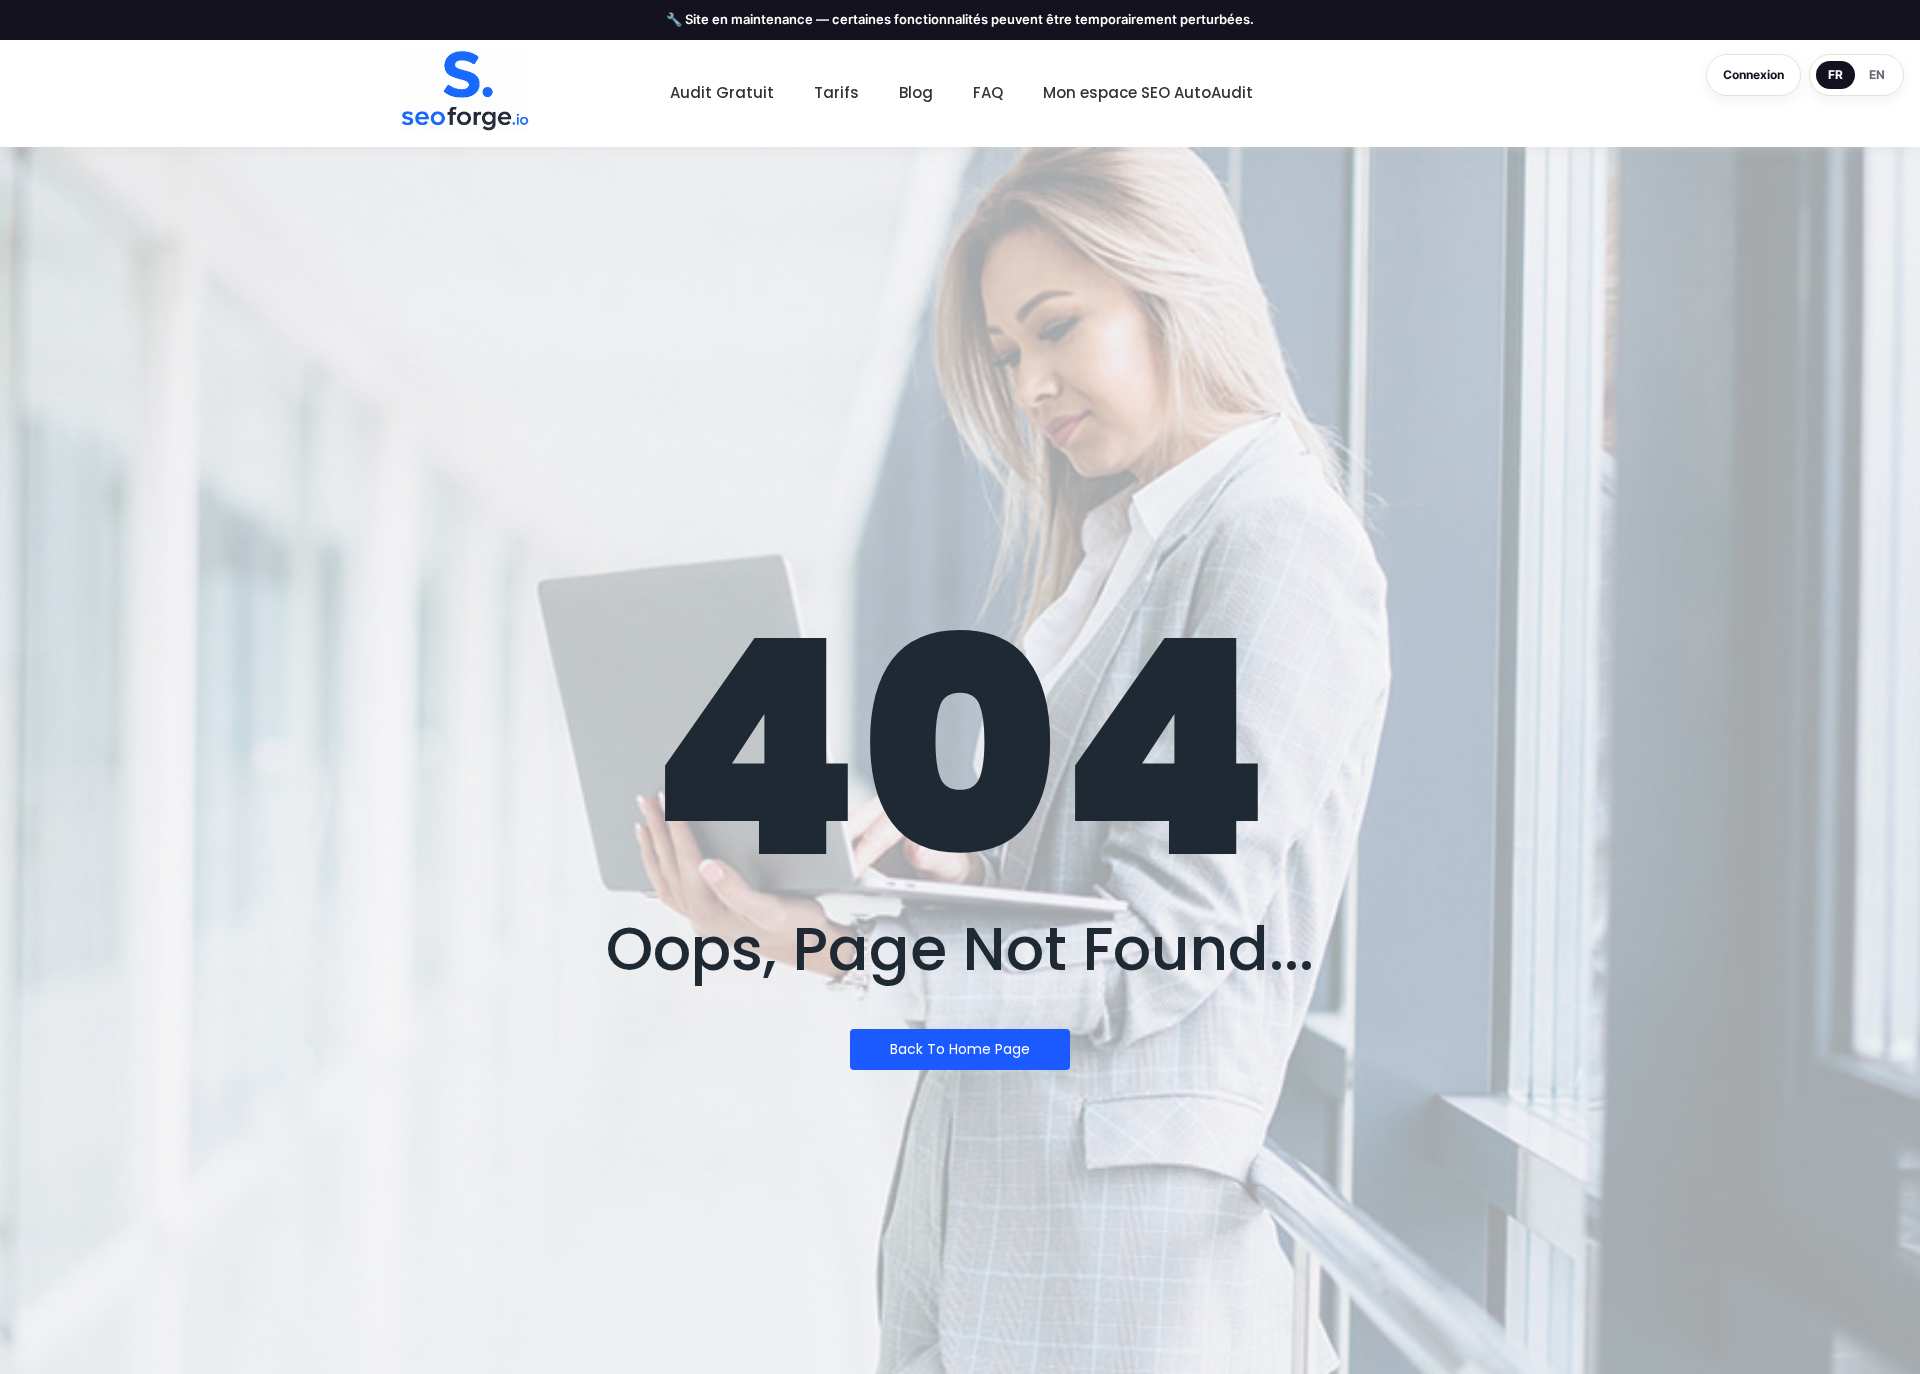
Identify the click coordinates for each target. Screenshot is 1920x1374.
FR (1835, 74)
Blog (916, 92)
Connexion (1753, 74)
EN (1877, 74)
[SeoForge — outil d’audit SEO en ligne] (464, 91)
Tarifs (836, 92)
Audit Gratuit (722, 92)
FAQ (988, 92)
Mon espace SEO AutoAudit (1148, 92)
